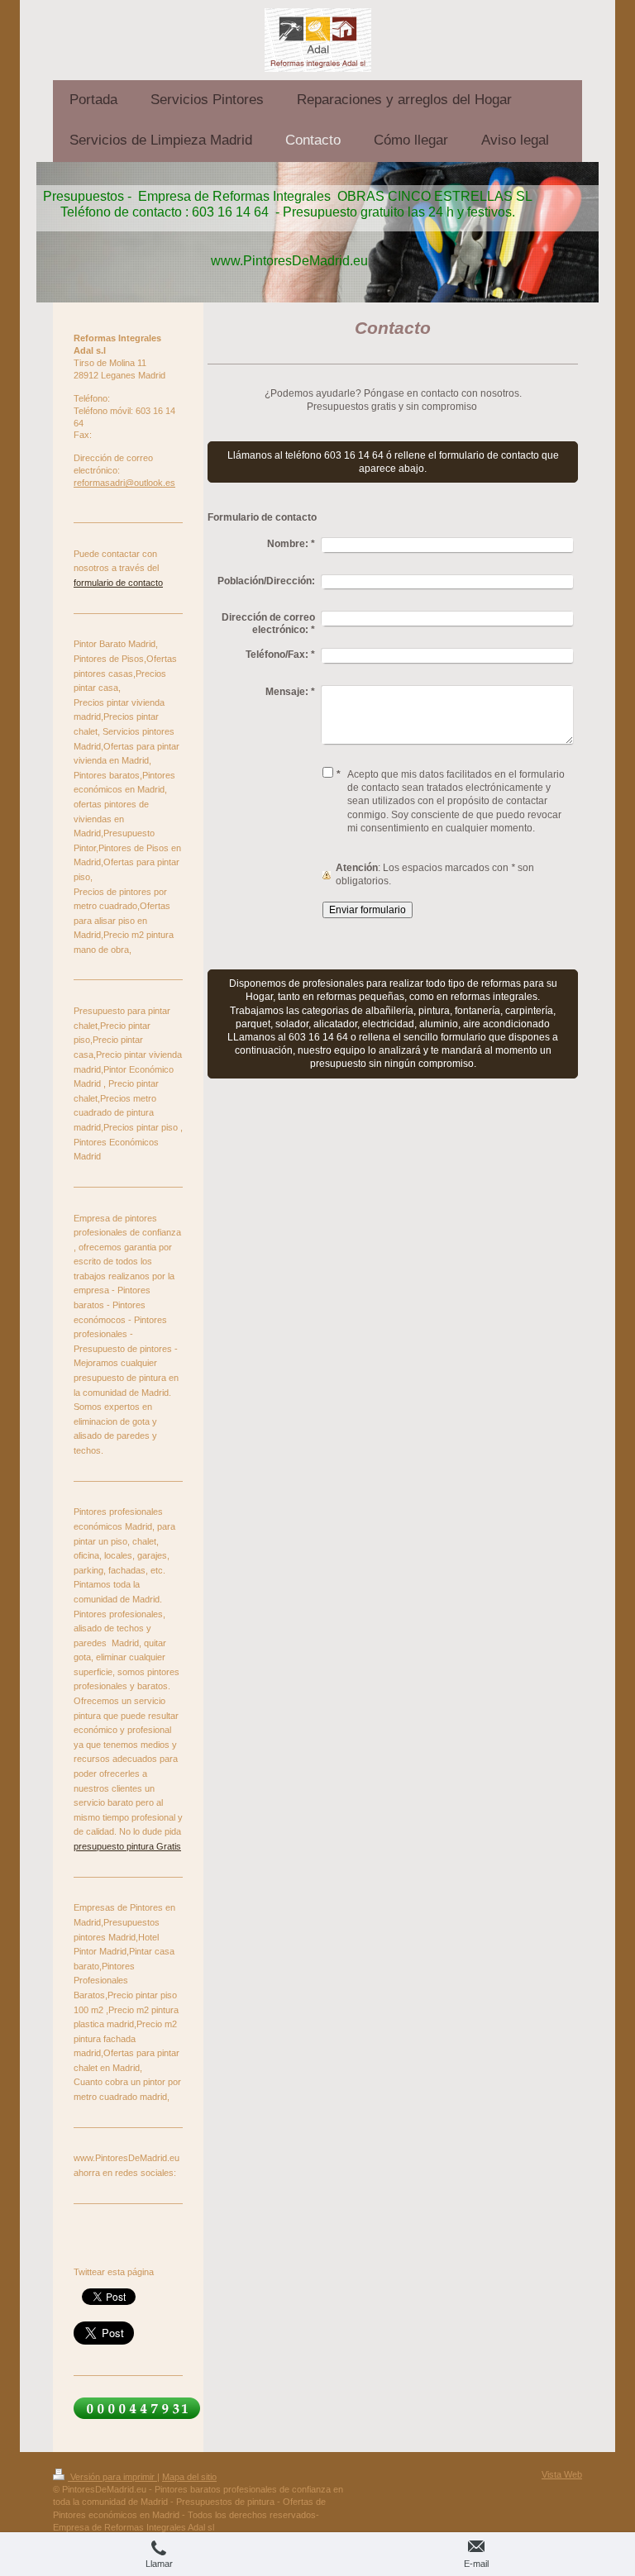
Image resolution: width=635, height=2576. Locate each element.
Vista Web (562, 2474)
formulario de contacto (118, 583)
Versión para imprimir (112, 2477)
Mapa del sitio (189, 2477)
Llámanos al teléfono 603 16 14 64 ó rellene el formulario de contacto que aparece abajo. (393, 462)
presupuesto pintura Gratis (127, 1846)
